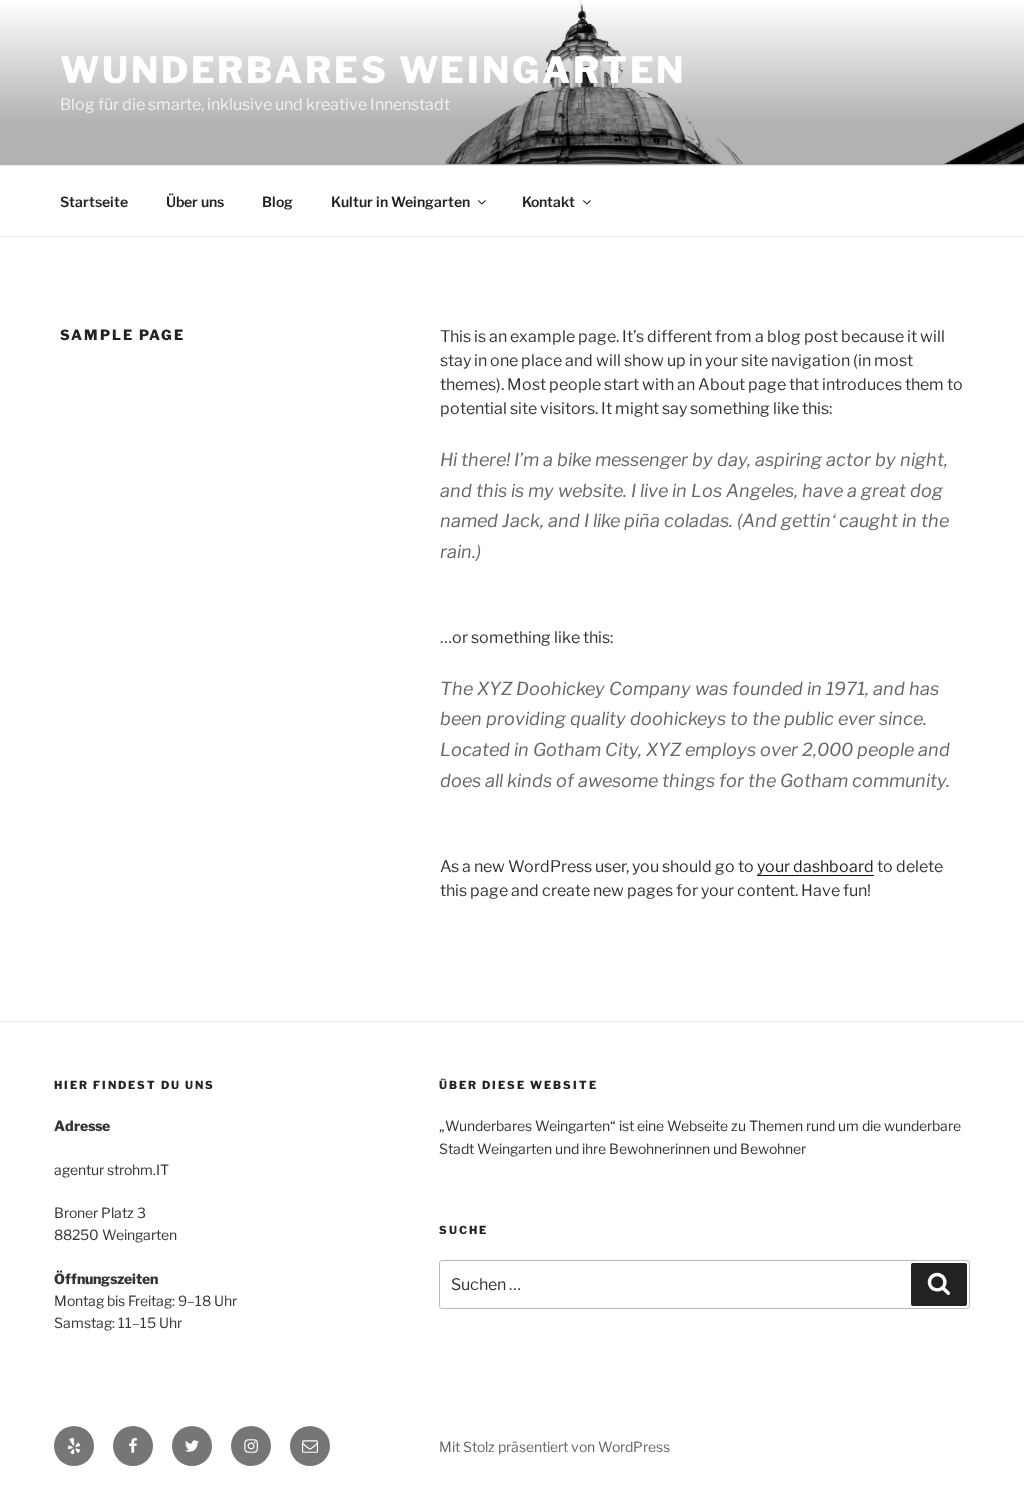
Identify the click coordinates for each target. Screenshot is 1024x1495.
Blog (277, 201)
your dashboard (815, 866)
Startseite (94, 201)
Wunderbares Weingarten (373, 70)
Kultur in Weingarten (400, 201)
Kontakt (548, 201)
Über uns (195, 201)
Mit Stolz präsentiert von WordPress (554, 1446)
